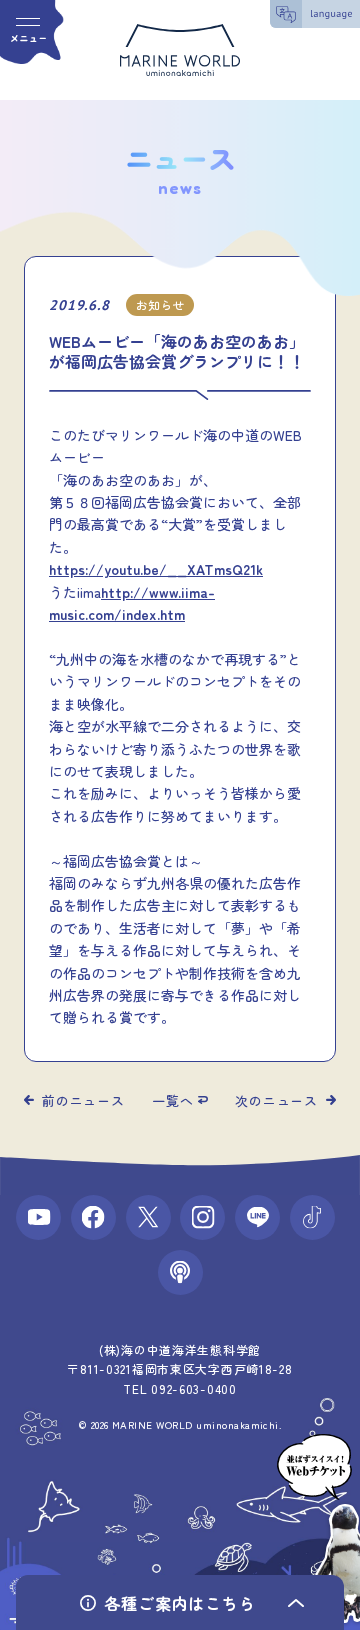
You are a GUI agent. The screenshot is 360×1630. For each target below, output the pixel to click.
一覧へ (172, 1100)
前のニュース (83, 1100)
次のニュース (276, 1100)
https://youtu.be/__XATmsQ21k (156, 569)
